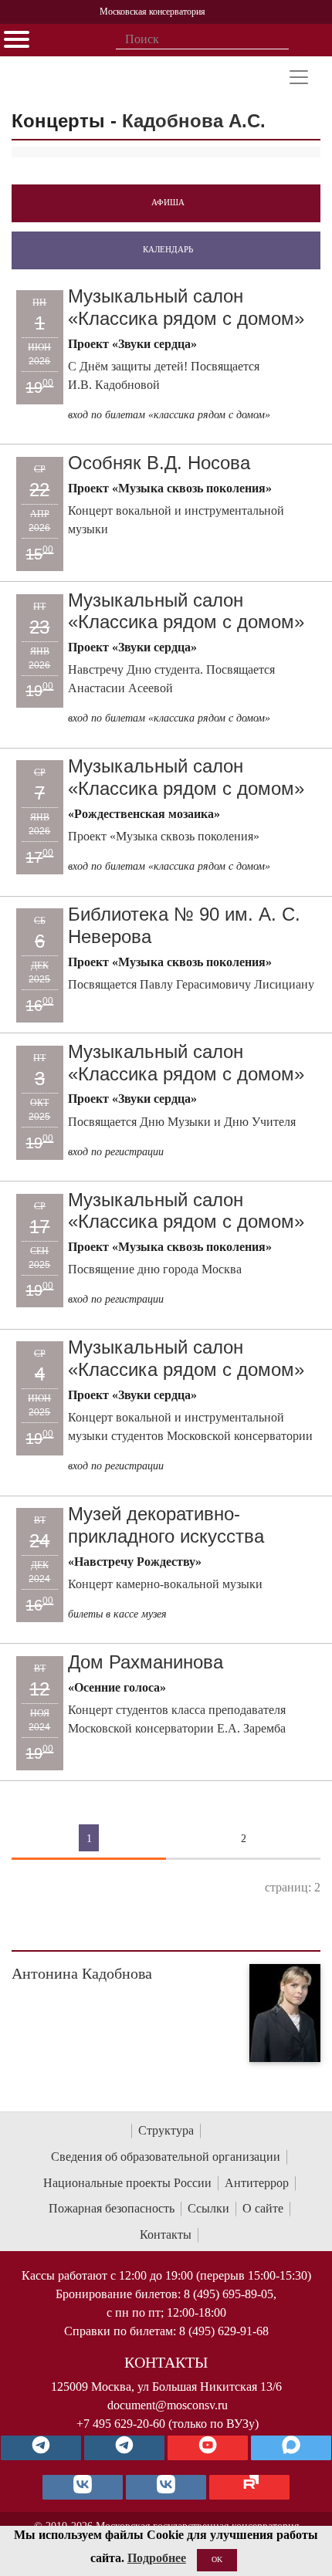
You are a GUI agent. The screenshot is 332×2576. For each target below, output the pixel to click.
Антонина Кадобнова (82, 1973)
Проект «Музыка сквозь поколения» (164, 836)
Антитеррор (257, 2183)
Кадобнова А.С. (194, 121)
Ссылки (208, 2208)
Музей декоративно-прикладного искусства (166, 1525)
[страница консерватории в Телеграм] (41, 2448)
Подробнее (157, 2558)
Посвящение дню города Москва (155, 1269)
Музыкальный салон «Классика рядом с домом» (186, 307)
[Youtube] (208, 2448)
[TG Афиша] (124, 2448)
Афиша (168, 202)
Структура (166, 2130)
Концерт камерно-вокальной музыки (165, 1584)
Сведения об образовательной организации (166, 2157)
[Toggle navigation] (299, 77)
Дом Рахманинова (146, 1662)
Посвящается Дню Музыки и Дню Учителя (182, 1122)
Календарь (168, 249)
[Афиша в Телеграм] (249, 2487)
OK (217, 2559)
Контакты (166, 2235)
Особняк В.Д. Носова (159, 463)
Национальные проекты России (127, 2183)
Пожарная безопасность (112, 2208)
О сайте (263, 2208)
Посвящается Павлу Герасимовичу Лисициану (191, 984)
